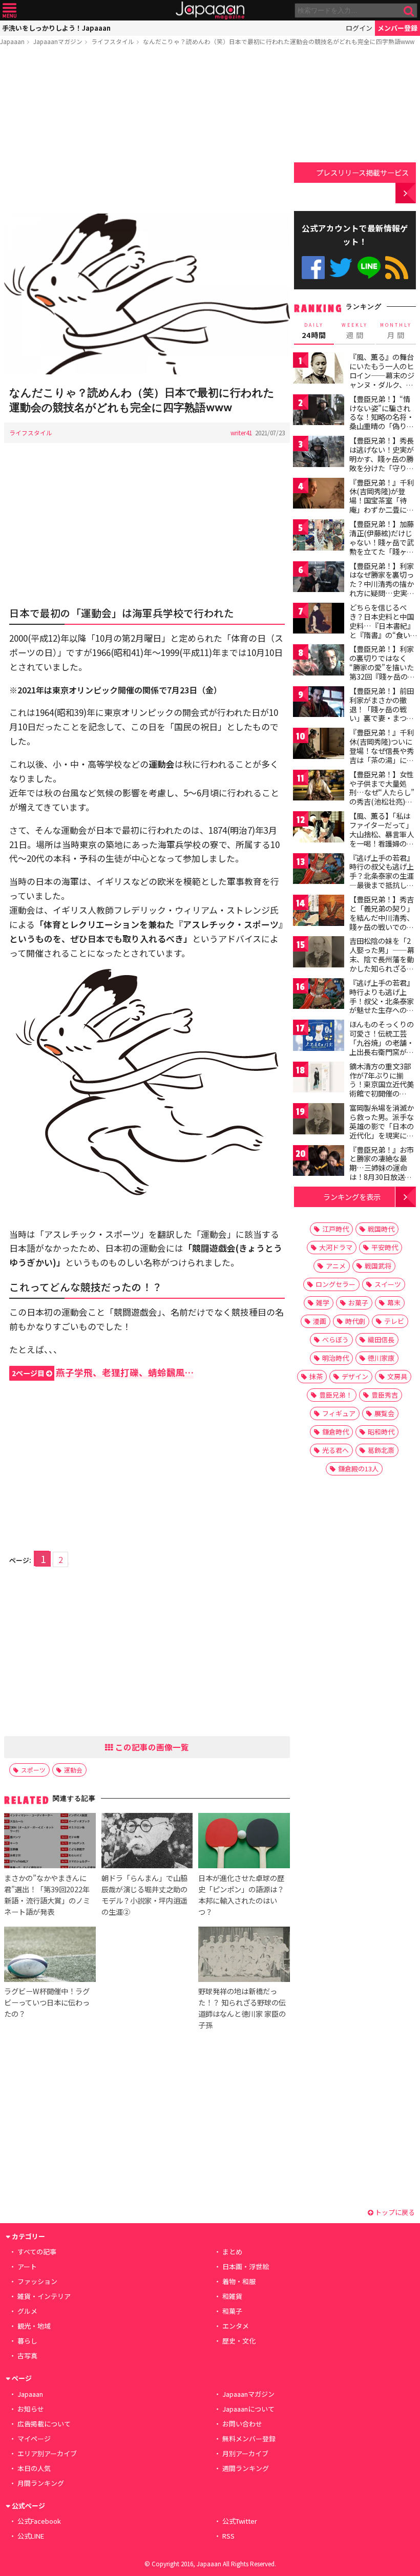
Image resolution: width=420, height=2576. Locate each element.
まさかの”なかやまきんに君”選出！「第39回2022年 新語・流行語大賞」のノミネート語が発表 (47, 1895)
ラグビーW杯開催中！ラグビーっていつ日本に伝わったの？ (47, 2002)
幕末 (394, 1303)
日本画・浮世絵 (246, 2266)
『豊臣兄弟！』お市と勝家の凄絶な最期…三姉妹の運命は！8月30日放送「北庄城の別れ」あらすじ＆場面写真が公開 (382, 1177)
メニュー (9, 10)
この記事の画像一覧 (151, 1747)
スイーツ (388, 1284)
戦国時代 (381, 1229)
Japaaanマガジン (58, 41)
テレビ (394, 1321)
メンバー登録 (397, 28)
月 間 (396, 331)
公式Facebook (313, 268)
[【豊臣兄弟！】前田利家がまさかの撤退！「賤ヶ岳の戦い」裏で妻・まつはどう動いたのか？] (319, 703)
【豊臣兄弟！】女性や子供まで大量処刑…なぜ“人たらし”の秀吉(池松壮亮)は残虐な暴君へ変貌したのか (382, 797)
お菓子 (358, 1303)
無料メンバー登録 (249, 2438)
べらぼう (335, 1339)
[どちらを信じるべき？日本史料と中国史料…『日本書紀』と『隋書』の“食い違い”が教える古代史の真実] (319, 620)
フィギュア (339, 1413)
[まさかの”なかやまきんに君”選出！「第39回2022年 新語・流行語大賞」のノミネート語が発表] (50, 1842)
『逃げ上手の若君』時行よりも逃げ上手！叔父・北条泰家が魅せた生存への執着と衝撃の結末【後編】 (382, 1005)
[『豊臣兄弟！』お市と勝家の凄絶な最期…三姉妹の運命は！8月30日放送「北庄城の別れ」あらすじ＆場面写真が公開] (319, 1162)
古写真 (27, 2356)
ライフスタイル (113, 41)
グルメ (27, 2311)
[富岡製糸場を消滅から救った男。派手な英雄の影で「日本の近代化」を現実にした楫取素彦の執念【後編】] (319, 1120)
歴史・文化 (239, 2341)
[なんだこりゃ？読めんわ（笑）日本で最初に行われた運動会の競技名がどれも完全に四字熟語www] (147, 295)
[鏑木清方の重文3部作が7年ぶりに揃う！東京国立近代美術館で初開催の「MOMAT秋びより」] (319, 1079)
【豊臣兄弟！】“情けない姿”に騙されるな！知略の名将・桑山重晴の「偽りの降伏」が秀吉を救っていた (382, 421)
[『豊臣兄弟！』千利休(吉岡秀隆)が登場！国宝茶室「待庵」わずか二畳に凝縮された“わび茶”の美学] (319, 495)
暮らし (27, 2341)
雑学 (323, 1303)
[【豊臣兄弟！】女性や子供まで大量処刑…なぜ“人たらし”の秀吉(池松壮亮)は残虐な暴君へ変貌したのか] (319, 787)
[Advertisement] (147, 132)
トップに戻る (394, 2212)
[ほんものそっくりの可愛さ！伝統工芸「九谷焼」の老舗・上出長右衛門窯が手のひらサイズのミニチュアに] (319, 1037)
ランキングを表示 (352, 1197)
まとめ (232, 2252)
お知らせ (31, 2409)
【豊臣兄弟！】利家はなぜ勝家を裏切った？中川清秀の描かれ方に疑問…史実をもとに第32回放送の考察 (382, 588)
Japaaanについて (248, 2409)
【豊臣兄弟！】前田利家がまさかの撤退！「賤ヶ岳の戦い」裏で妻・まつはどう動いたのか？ (382, 709)
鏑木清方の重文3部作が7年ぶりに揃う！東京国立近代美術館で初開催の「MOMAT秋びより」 (384, 1084)
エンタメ (236, 2326)
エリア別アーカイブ (47, 2453)
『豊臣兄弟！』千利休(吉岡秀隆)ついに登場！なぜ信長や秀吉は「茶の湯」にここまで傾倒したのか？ (382, 755)
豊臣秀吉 (385, 1395)
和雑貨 (232, 2296)
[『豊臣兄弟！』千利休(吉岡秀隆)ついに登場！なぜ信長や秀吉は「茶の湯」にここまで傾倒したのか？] (319, 745)
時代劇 (355, 1321)
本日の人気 (34, 2468)
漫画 (320, 1321)
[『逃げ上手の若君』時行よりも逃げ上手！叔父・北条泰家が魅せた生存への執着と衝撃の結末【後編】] (319, 995)
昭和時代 (381, 1432)
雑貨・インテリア (44, 2296)
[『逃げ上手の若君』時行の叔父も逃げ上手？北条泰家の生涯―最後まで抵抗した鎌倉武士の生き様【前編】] (319, 870)
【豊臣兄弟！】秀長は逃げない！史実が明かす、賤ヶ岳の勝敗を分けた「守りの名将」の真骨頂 (382, 458)
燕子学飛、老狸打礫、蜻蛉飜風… (103, 1372)
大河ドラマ (336, 1247)
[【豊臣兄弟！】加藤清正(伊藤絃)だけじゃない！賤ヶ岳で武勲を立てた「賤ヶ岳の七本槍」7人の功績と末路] (319, 536)
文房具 (397, 1376)
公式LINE (369, 268)
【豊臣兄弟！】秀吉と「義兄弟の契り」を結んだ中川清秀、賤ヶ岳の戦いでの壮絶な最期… (382, 917)
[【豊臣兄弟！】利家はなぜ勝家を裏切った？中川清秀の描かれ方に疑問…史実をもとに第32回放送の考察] (319, 578)
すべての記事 (37, 2252)
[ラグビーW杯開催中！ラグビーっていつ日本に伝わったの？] (50, 1956)
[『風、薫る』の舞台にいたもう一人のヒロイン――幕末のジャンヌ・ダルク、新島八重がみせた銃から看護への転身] (319, 369)
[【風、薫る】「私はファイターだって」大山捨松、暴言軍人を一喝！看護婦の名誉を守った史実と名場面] (319, 828)
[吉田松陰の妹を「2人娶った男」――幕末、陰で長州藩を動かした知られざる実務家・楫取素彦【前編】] (319, 953)
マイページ (34, 2438)
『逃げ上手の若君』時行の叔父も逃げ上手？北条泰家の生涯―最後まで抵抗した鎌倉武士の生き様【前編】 (382, 880)
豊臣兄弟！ (336, 1395)
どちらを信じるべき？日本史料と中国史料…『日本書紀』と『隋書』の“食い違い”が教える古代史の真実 (382, 630)
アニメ (336, 1266)
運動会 (73, 1770)
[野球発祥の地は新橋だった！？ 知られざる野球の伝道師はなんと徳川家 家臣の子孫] (244, 1956)
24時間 (314, 331)
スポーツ (33, 1770)
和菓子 (232, 2311)
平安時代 (385, 1247)
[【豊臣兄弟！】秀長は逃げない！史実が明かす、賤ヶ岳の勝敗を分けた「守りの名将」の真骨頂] (319, 453)
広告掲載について (44, 2424)
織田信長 (381, 1339)
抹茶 (316, 1376)
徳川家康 (381, 1358)
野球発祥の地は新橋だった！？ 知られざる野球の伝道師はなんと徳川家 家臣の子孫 (242, 2008)
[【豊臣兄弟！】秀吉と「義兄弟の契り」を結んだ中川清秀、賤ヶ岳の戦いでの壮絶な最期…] (319, 912)
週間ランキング (246, 2468)
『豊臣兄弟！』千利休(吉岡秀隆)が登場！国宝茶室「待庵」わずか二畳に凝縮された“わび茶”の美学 (382, 505)
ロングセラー (335, 1284)
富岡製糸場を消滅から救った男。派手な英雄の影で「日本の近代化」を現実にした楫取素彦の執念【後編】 (382, 1130)
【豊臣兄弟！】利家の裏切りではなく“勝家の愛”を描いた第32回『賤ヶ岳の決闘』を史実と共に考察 (382, 671)
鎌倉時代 (335, 1432)
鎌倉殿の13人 (358, 1469)
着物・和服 (239, 2281)
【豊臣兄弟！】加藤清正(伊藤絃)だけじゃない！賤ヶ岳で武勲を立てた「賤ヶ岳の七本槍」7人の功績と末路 (382, 546)
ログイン (359, 28)
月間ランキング (41, 2483)
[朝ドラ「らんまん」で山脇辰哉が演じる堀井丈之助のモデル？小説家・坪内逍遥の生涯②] (147, 1842)
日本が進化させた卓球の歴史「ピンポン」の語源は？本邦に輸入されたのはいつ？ (241, 1895)
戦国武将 (378, 1266)
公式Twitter (341, 268)
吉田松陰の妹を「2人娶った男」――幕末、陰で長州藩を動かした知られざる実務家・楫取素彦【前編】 (382, 963)
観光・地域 (34, 2326)
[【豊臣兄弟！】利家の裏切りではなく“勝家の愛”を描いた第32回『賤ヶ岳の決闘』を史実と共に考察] (319, 661)
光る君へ (335, 1450)
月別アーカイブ (245, 2453)
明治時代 (335, 1358)
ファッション (37, 2281)
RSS (397, 268)
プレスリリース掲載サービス (362, 172)
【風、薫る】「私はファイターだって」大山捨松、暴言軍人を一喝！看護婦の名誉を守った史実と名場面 (382, 838)
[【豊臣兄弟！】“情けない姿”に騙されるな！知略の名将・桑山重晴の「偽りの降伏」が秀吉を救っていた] (319, 411)
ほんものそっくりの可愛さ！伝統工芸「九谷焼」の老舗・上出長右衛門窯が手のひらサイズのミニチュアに (382, 1047)
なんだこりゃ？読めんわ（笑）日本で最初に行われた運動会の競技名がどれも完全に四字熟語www (279, 41)
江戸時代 (335, 1229)
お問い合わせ (242, 2424)
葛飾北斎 (381, 1450)
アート (27, 2266)
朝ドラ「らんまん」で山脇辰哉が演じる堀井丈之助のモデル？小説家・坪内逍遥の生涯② (144, 1895)
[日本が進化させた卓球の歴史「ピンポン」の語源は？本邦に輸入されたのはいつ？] (244, 1842)
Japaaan (210, 10)
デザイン (355, 1376)
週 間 (355, 331)
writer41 (241, 432)
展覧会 (384, 1413)
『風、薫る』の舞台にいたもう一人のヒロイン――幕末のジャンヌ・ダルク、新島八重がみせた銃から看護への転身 (382, 379)
